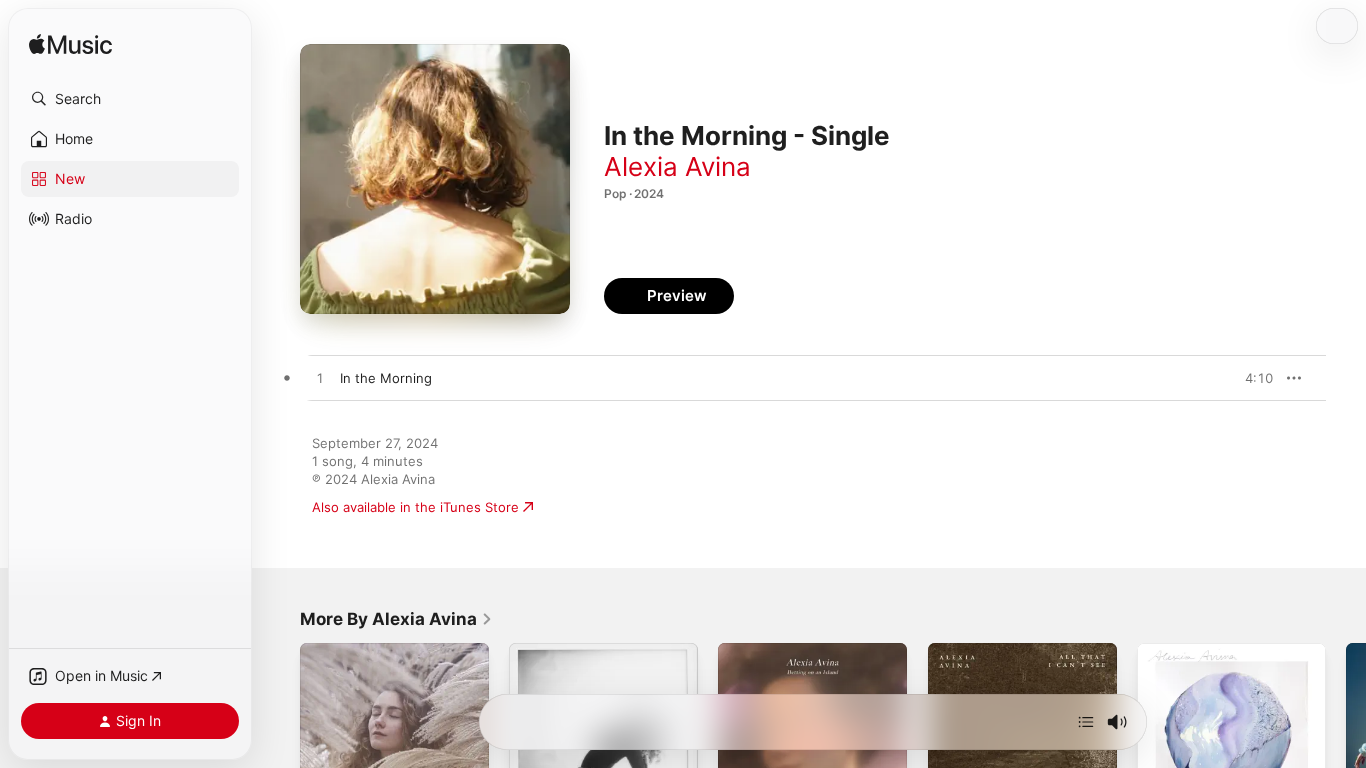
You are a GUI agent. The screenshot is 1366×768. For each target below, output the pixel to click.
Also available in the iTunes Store (415, 507)
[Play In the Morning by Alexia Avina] (320, 379)
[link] (396, 619)
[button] (130, 99)
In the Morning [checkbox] (386, 378)
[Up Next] (1086, 722)
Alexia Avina (677, 166)
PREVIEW (1251, 378)
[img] (70, 45)
